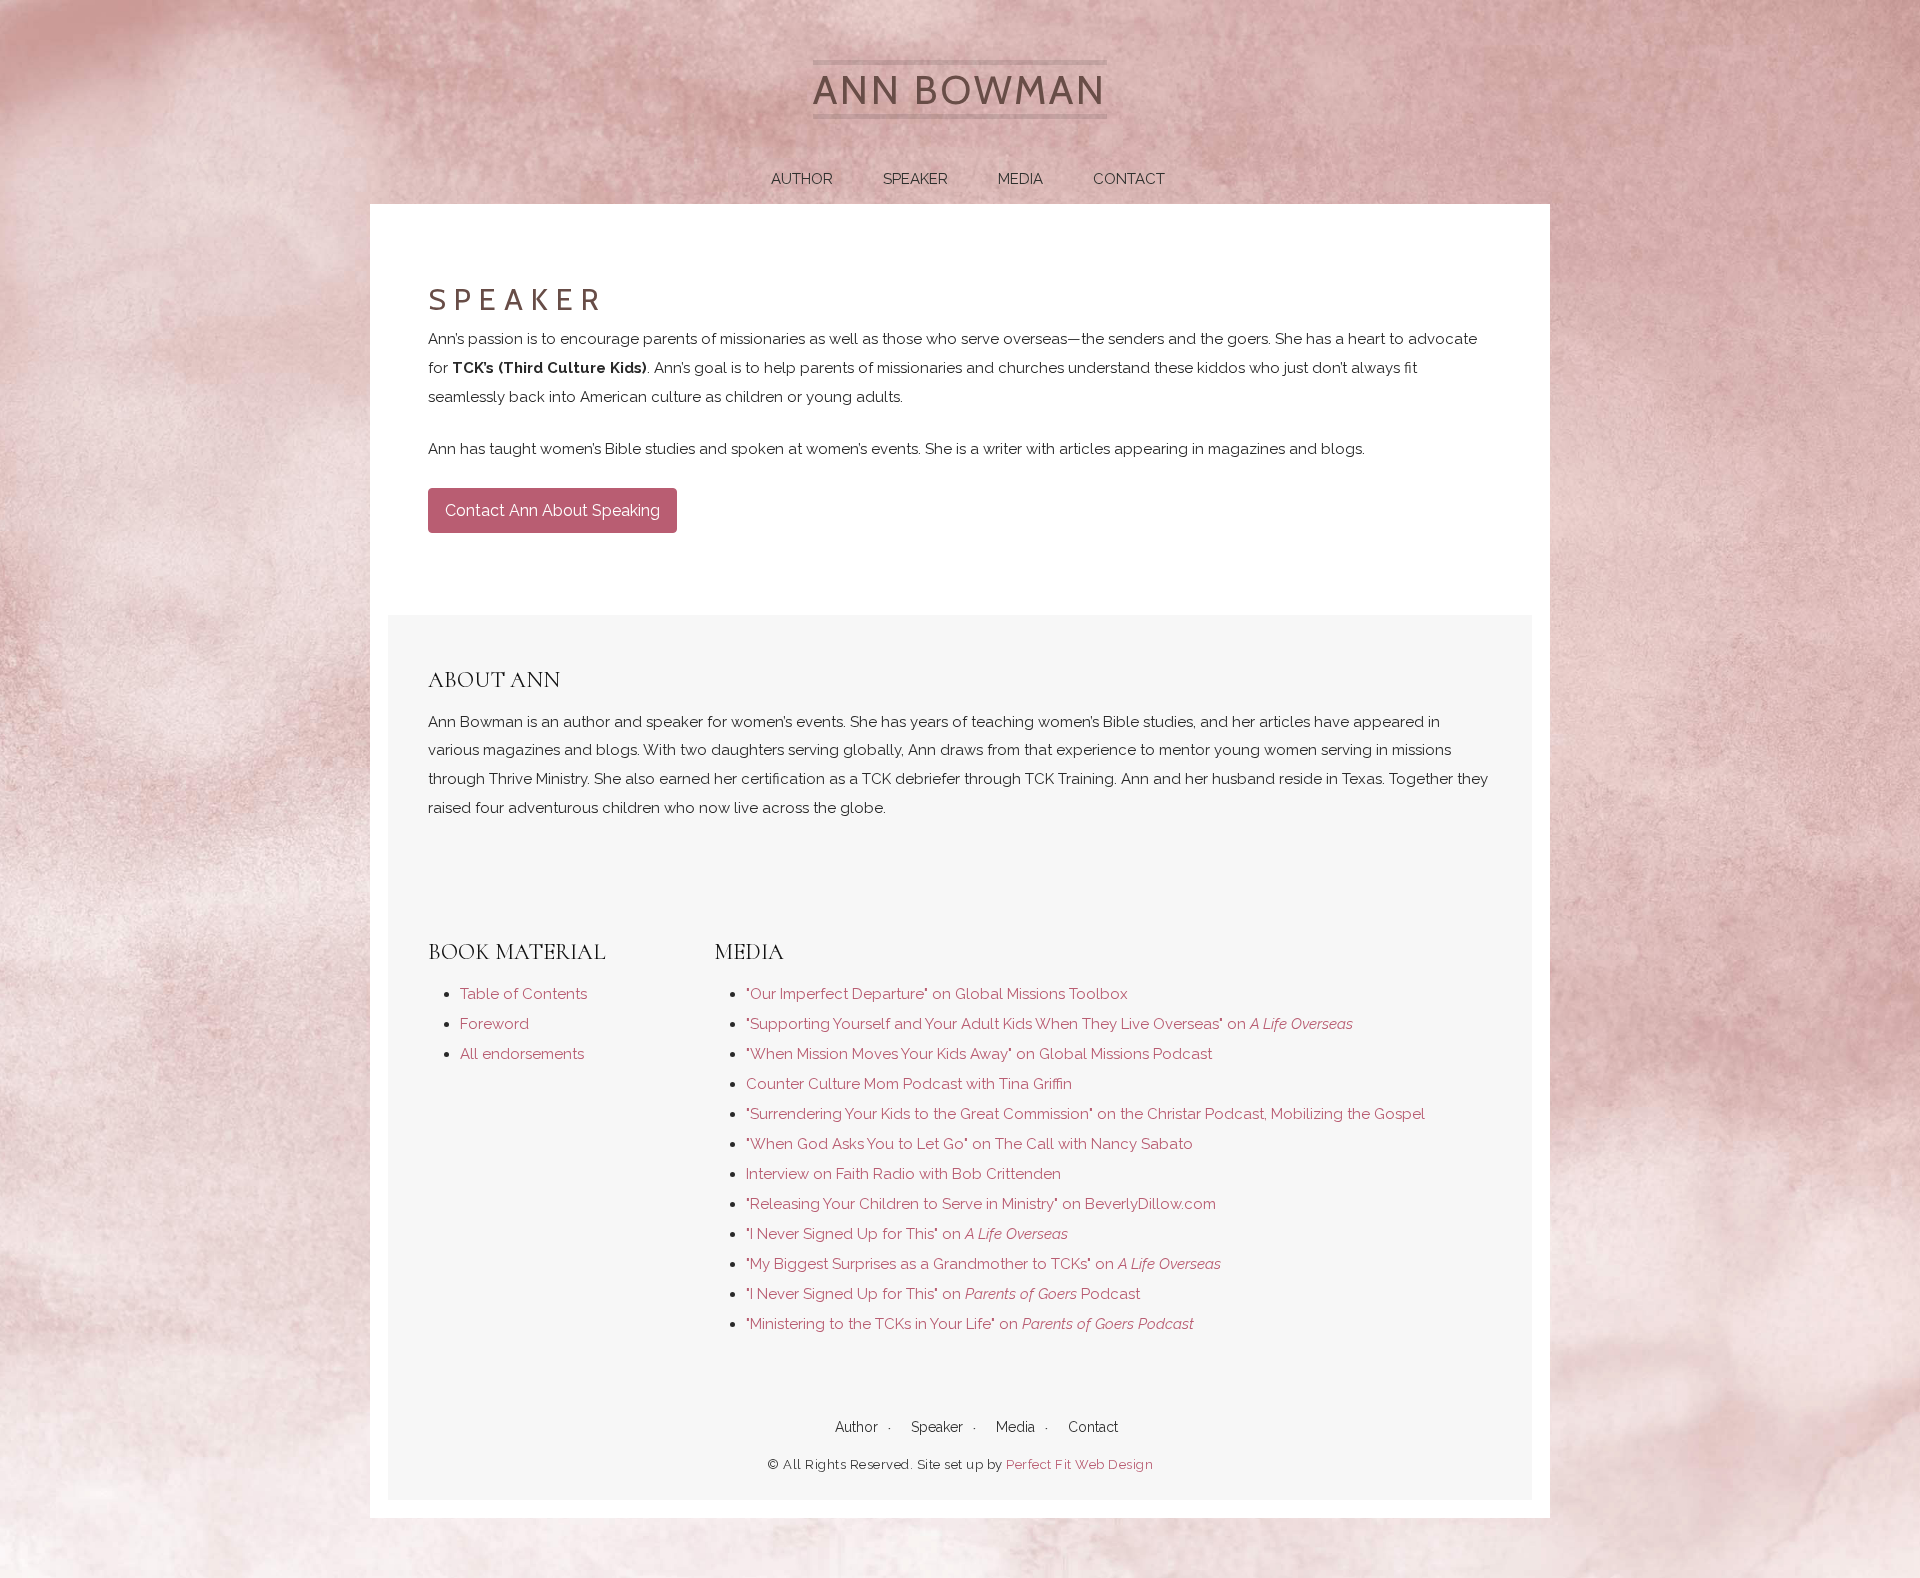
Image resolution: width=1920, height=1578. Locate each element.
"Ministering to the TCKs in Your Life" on (970, 1324)
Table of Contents (523, 994)
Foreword (494, 1024)
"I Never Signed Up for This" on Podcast (943, 1294)
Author (802, 179)
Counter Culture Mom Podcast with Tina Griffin (909, 1084)
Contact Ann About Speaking (552, 510)
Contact (1129, 179)
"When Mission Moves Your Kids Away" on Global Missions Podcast (979, 1054)
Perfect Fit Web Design (1079, 1464)
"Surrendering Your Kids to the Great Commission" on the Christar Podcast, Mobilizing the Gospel (1085, 1114)
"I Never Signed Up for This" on (907, 1234)
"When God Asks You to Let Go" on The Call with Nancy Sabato (969, 1144)
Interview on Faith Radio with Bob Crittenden (903, 1174)
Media (1020, 179)
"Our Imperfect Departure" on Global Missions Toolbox (937, 994)
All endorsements (522, 1054)
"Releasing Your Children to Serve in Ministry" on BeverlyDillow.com (981, 1204)
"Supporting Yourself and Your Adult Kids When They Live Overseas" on (1049, 1024)
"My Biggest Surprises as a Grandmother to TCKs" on (983, 1264)
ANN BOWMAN (960, 89)
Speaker (915, 179)
